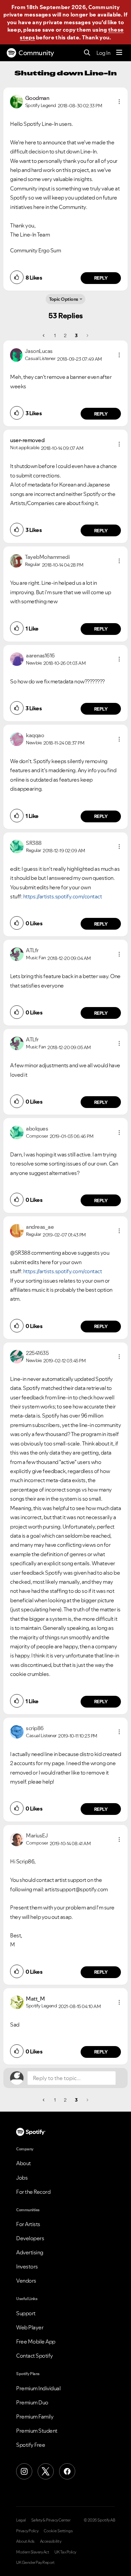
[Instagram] (24, 2471)
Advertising (30, 2252)
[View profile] (16, 101)
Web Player (30, 2327)
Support (26, 2313)
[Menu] (119, 53)
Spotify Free (31, 2445)
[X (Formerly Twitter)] (46, 2471)
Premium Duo (32, 2402)
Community (36, 53)
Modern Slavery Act (33, 2552)
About (24, 2163)
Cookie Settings (58, 2531)
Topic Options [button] (64, 299)
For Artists (28, 2224)
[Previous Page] (44, 335)
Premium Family (35, 2417)
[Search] (87, 53)
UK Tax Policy (65, 2552)
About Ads (25, 2541)
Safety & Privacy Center (51, 2520)
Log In (103, 53)
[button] (119, 102)
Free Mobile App (36, 2341)
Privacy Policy (27, 2531)
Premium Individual (38, 2388)
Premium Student (37, 2431)
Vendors (26, 2281)
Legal (21, 2520)
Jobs (22, 2178)
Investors (27, 2266)
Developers (30, 2238)
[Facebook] (67, 2471)
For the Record (33, 2192)
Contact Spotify (35, 2356)
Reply (101, 278)
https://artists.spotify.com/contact (63, 896)
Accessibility (51, 2541)
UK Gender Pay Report (35, 2563)
